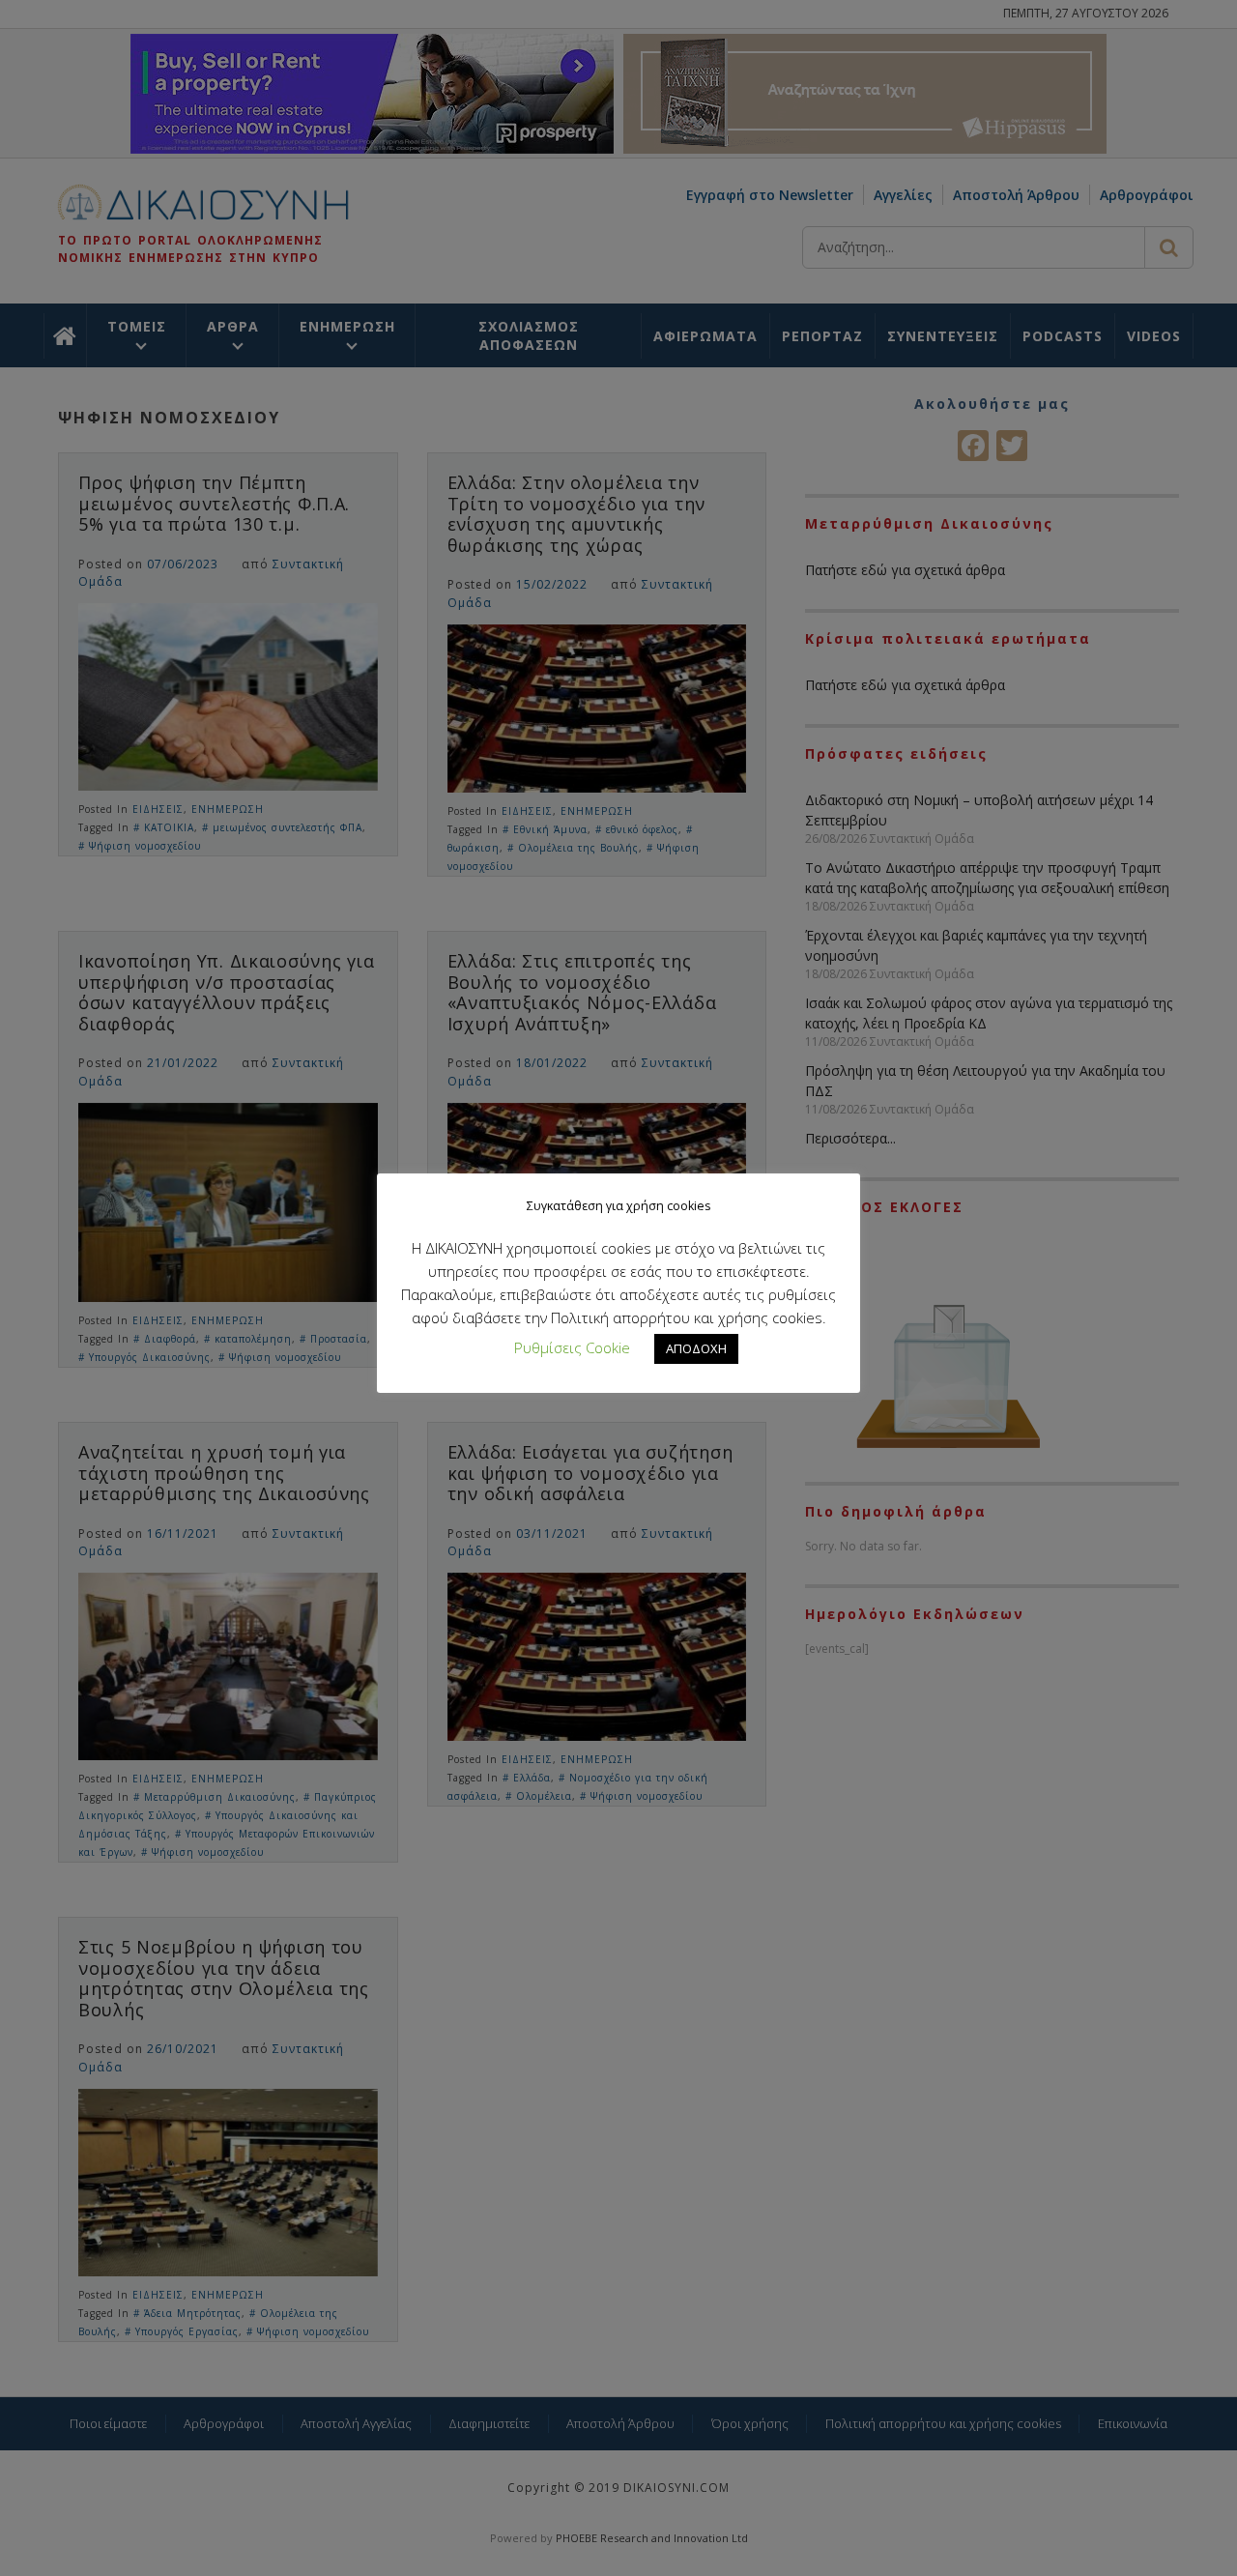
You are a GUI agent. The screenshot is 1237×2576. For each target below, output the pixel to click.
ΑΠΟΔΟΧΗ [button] (696, 1348)
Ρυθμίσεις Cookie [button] (572, 1347)
